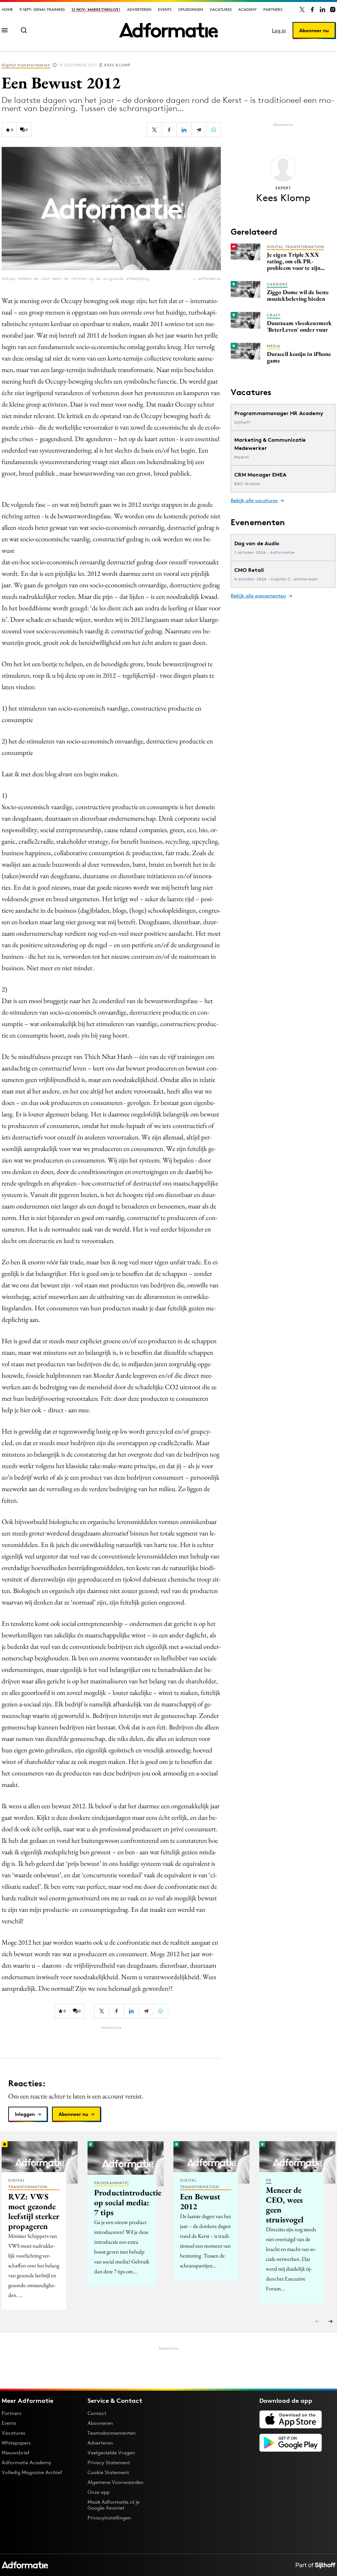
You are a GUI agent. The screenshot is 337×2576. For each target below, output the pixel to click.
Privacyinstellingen (109, 2518)
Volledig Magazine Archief (32, 2472)
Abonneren (100, 2423)
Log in (279, 30)
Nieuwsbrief (16, 2453)
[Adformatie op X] (302, 10)
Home (7, 9)
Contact (97, 2413)
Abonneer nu (314, 30)
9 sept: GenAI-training (42, 9)
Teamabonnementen (112, 2433)
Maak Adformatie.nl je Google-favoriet (114, 2505)
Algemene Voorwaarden (116, 2482)
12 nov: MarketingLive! (96, 9)
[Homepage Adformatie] (168, 30)
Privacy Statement (109, 2462)
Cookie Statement (108, 2472)
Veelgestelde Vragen (111, 2453)
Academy (247, 9)
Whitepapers (16, 2443)
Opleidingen (191, 9)
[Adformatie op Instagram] (333, 10)
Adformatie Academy (26, 2462)
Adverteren (139, 9)
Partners (273, 9)
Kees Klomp (117, 65)
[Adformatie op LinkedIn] (323, 10)
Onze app (99, 2492)
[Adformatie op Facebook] (312, 10)
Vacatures (221, 9)
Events (165, 9)
